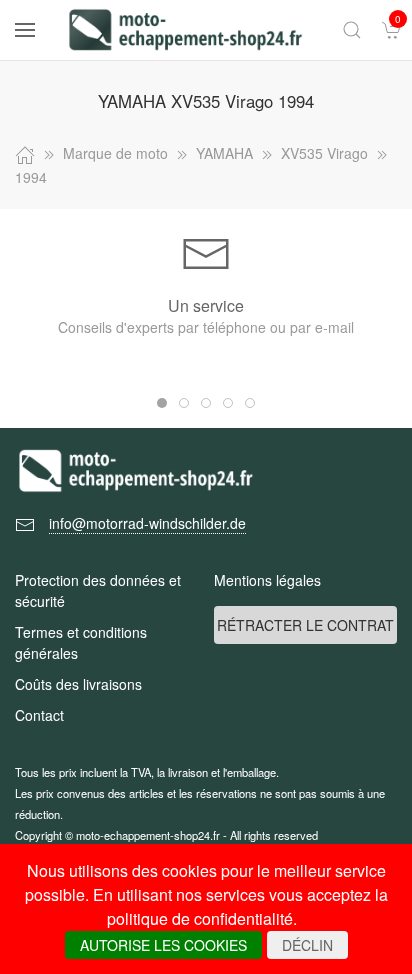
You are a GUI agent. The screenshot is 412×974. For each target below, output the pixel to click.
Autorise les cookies (163, 945)
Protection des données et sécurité (98, 590)
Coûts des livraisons (78, 684)
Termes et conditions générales (81, 642)
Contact (39, 715)
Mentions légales (267, 580)
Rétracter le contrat (305, 625)
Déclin (307, 945)
